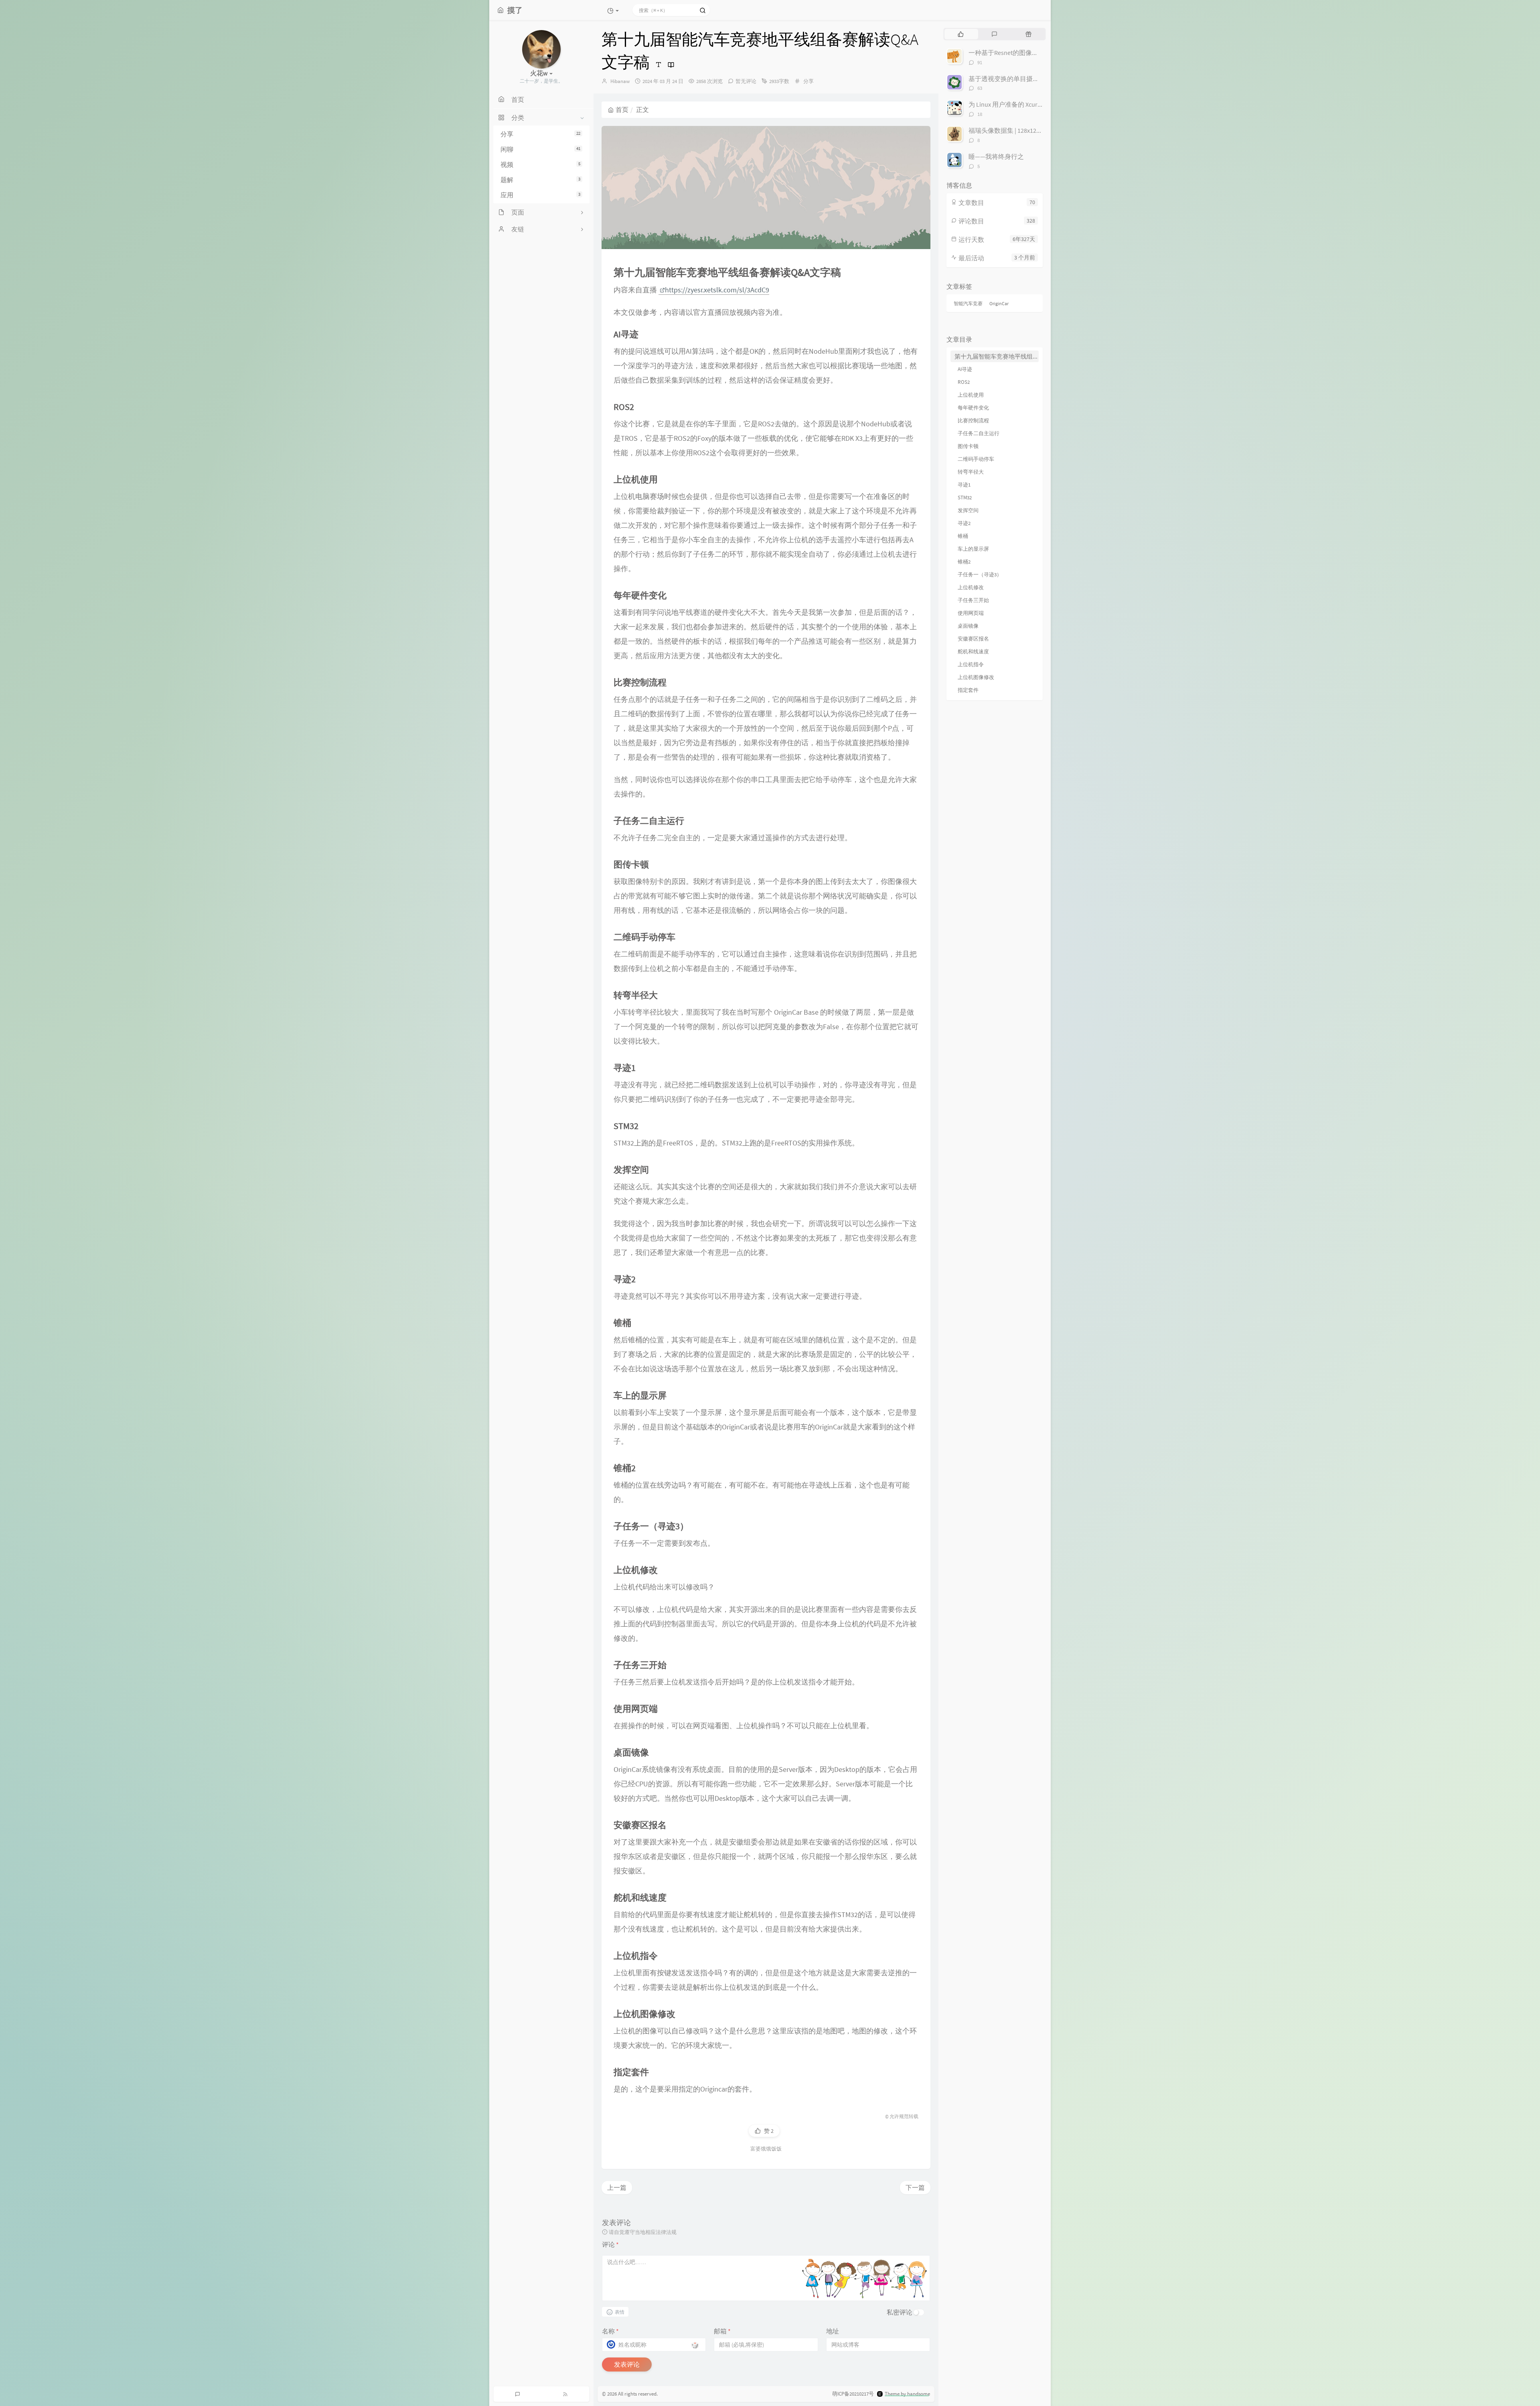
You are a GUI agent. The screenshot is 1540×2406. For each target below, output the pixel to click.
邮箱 (722, 2331)
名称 (610, 2331)
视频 (540, 164)
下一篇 (915, 2187)
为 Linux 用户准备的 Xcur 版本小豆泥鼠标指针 (1032, 104)
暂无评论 (746, 81)
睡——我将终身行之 (996, 156)
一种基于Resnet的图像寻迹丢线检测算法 (1026, 53)
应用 (540, 195)
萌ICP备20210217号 (853, 2394)
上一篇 (617, 2187)
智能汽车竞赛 (968, 303)
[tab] (961, 34)
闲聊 (540, 150)
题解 (540, 180)
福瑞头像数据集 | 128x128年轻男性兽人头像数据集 (1039, 130)
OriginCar (999, 303)
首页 (622, 109)
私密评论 (900, 2312)
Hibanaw (620, 81)
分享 (540, 134)
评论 (610, 2244)
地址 (833, 2331)
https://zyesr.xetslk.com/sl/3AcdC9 (717, 290)
